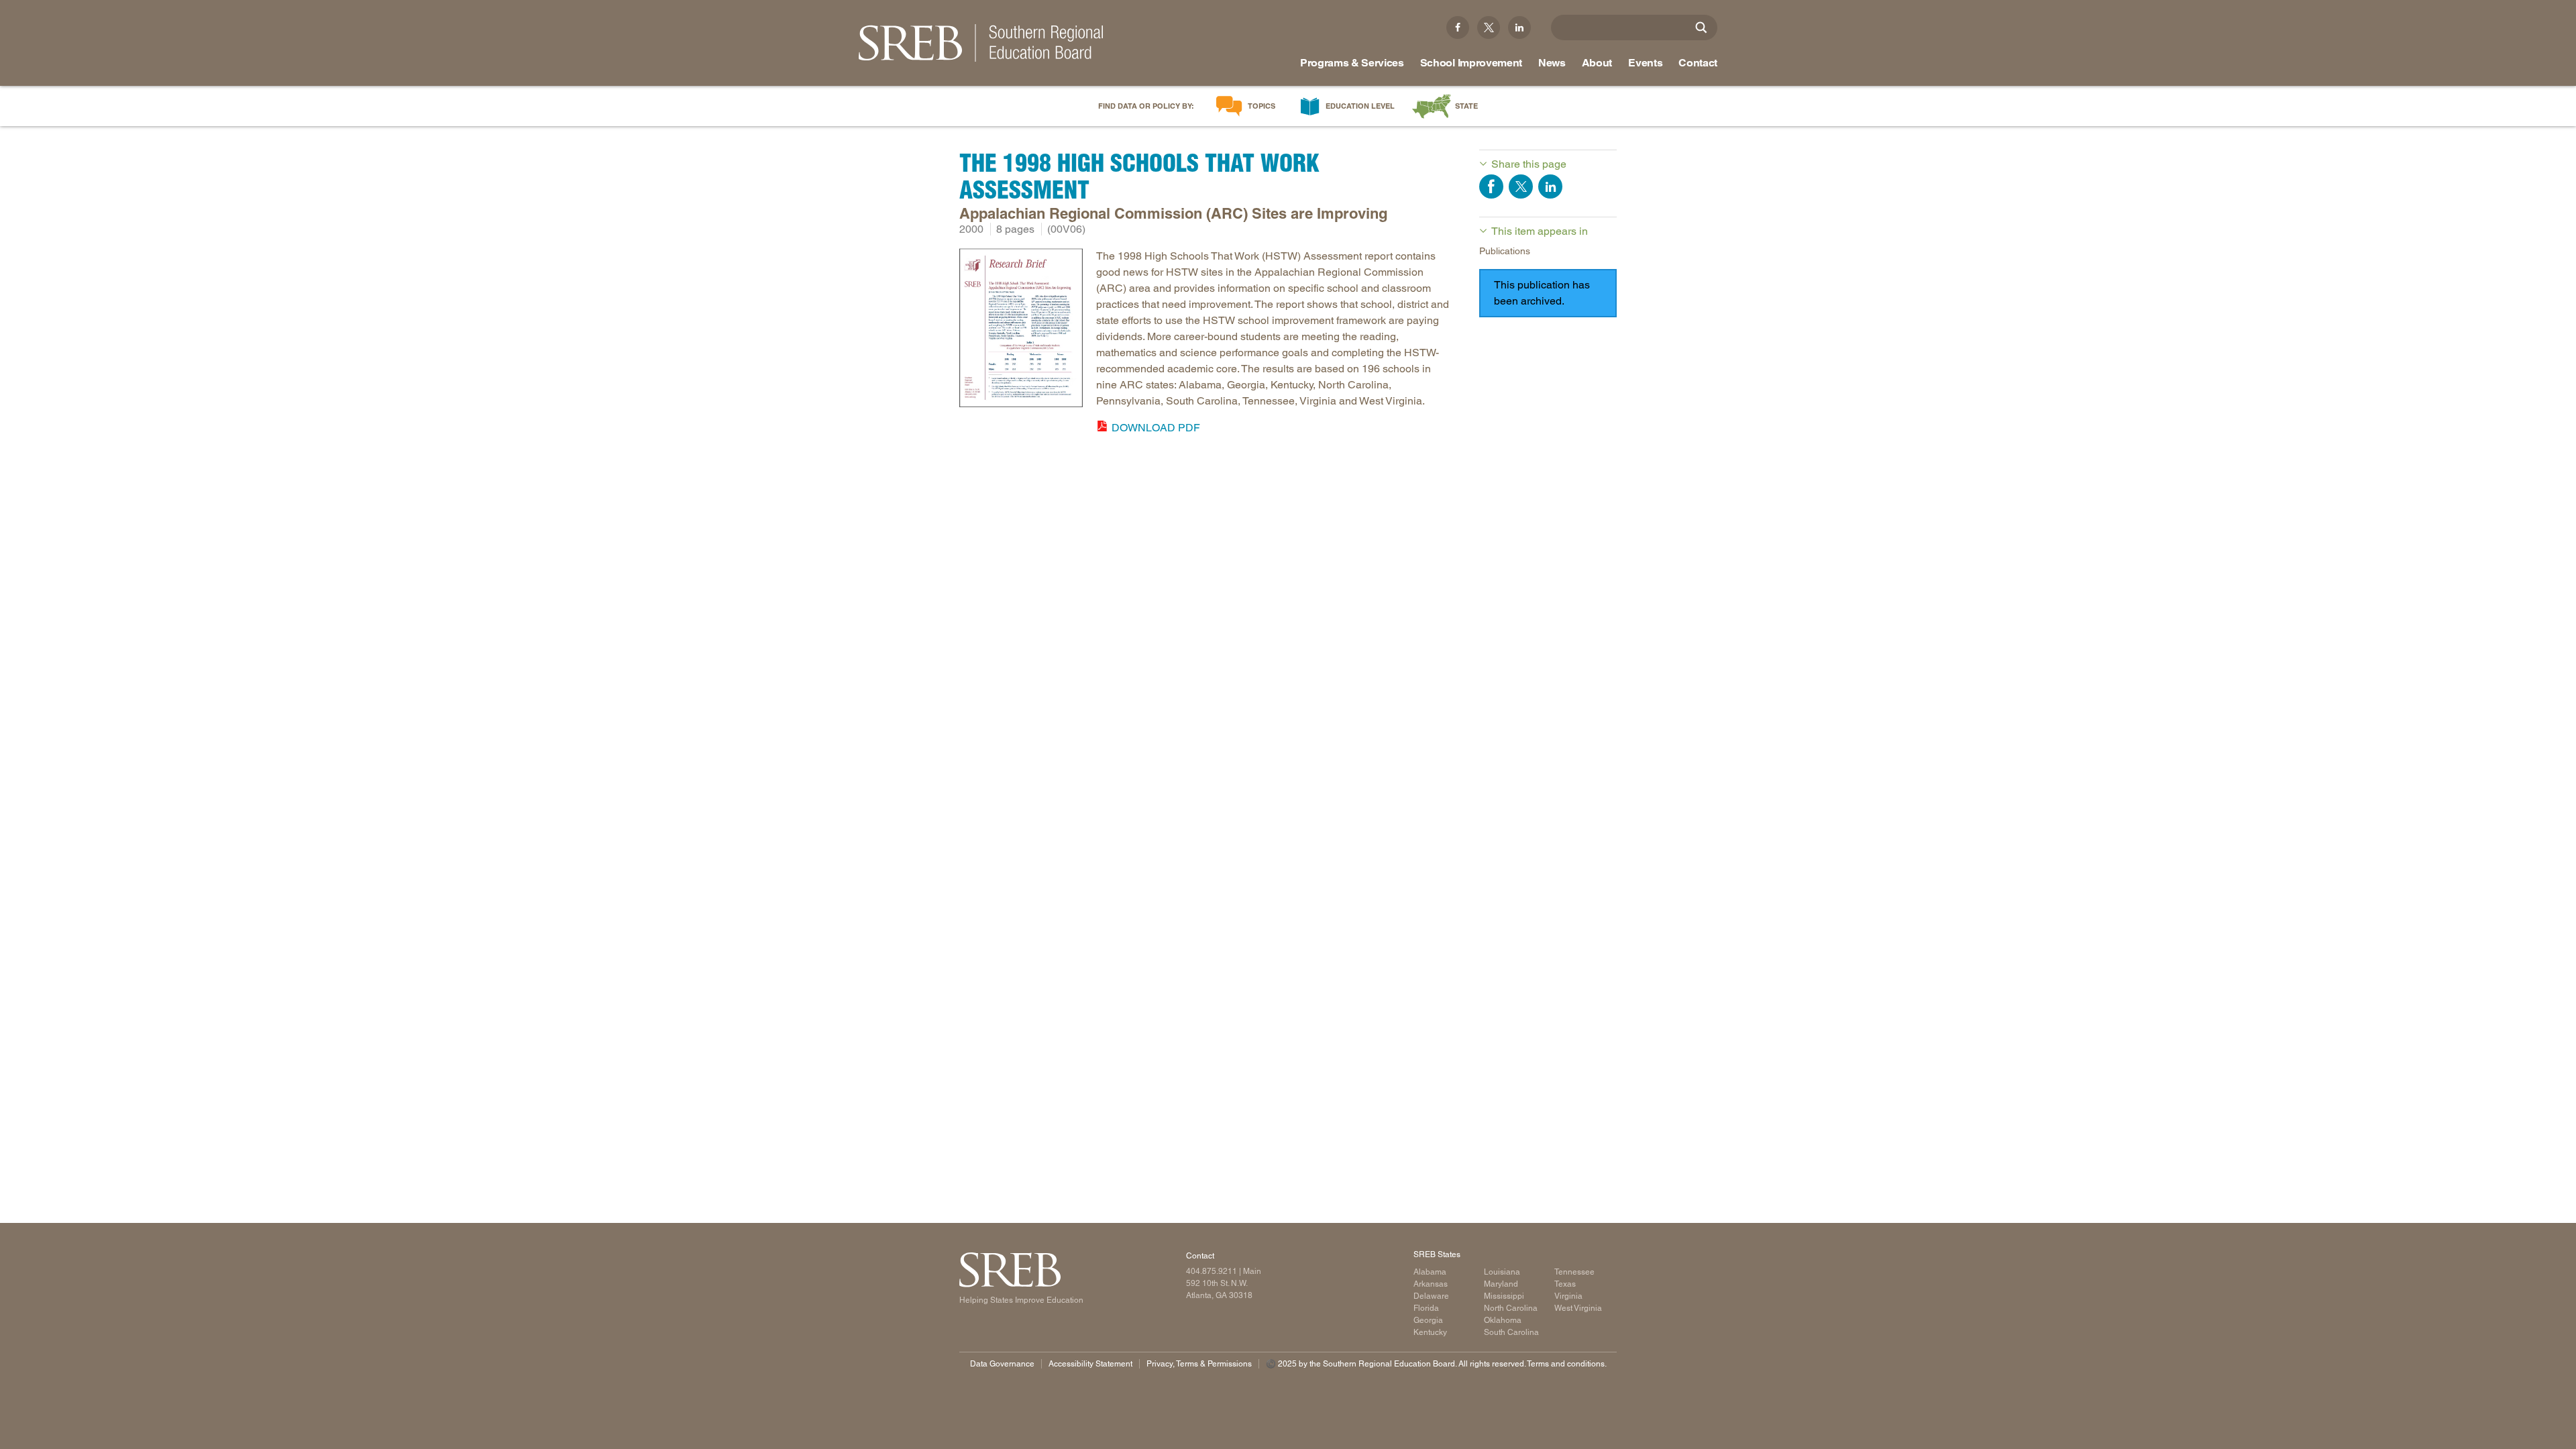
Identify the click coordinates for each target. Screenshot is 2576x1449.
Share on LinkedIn (1550, 186)
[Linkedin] (1519, 28)
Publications (1505, 251)
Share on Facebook (1491, 186)
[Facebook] (1458, 28)
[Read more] (1021, 330)
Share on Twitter (1521, 186)
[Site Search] (1701, 28)
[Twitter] (1489, 28)
